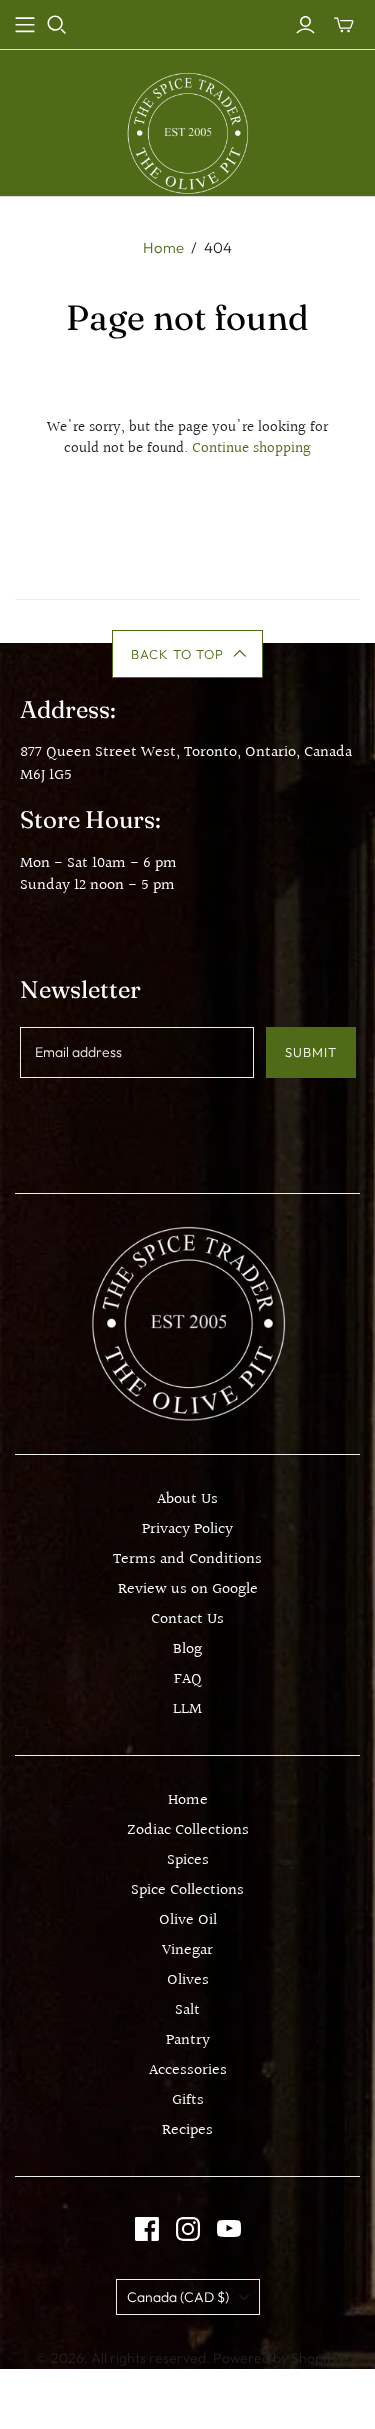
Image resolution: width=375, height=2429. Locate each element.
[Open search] (57, 25)
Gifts (188, 2100)
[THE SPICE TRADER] (187, 132)
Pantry (188, 2040)
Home (163, 247)
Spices (188, 1860)
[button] (187, 654)
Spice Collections (187, 1890)
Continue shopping (251, 448)
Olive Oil (188, 1920)
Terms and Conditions (187, 1559)
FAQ (188, 1679)
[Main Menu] (25, 25)
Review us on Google (188, 1589)
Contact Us (187, 1619)
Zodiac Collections (188, 1830)
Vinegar (187, 1950)
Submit (311, 1052)
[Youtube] (229, 2229)
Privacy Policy (187, 1529)
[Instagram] (188, 2229)
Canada (178, 2297)
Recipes (187, 2130)
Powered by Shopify (276, 2358)
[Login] (305, 25)
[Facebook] (147, 2229)
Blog (187, 1649)
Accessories (188, 2070)
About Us (187, 1499)
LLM (187, 1709)
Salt (187, 2010)
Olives (188, 1980)
